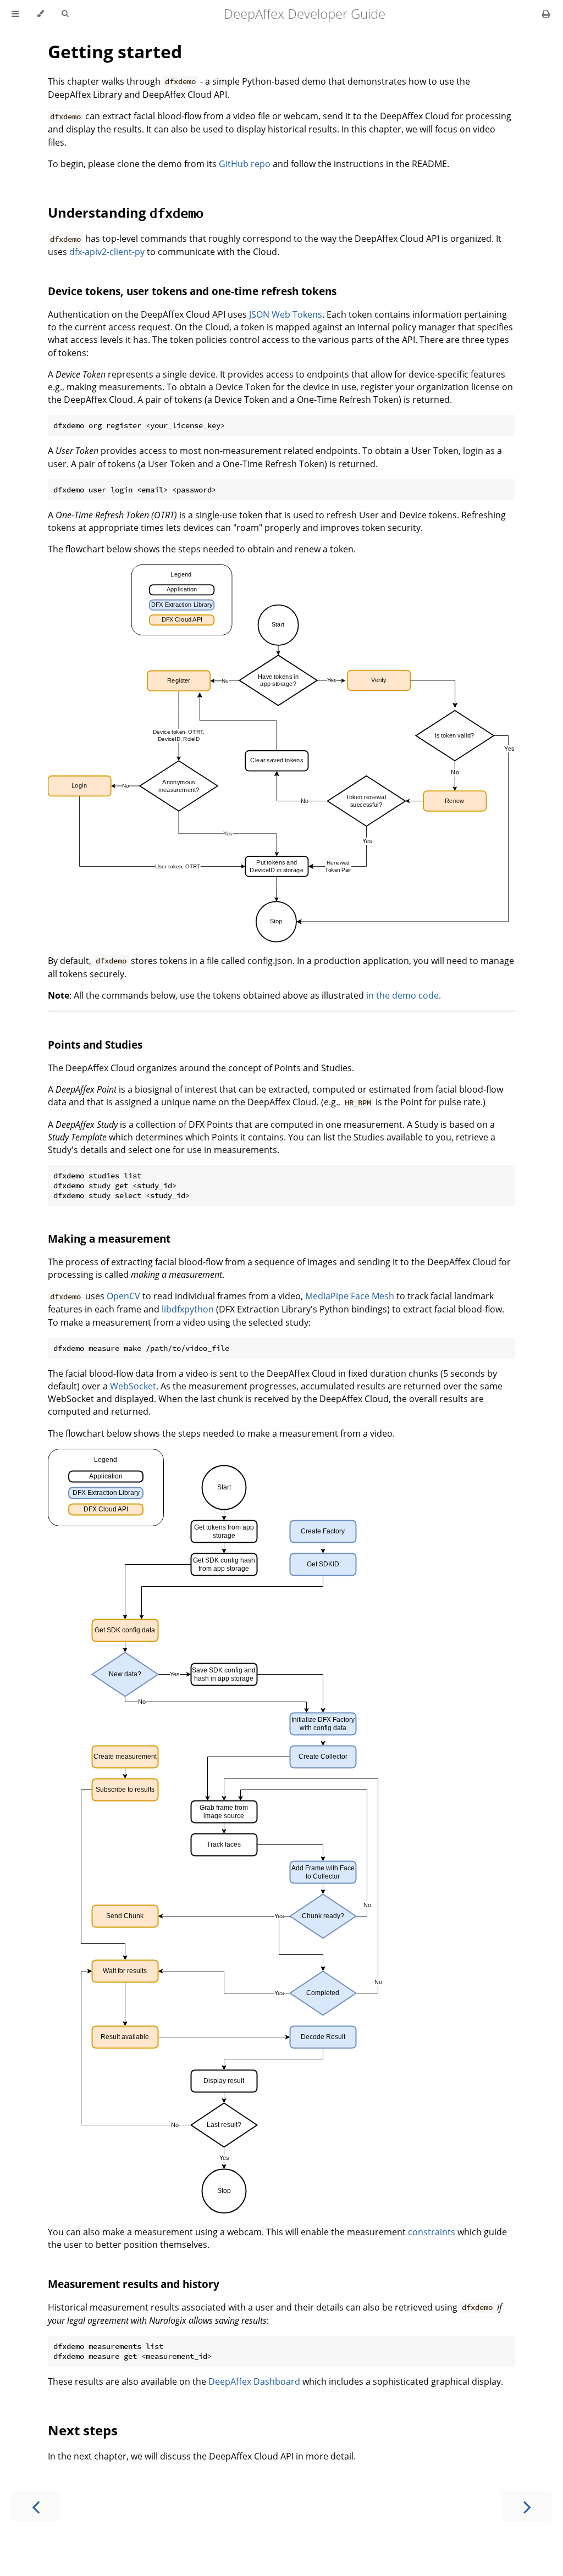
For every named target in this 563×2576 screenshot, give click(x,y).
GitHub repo (245, 164)
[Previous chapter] (36, 2506)
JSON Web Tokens (286, 314)
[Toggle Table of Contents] (15, 14)
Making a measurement (109, 1239)
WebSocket (133, 1386)
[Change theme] (40, 14)
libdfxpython (188, 1309)
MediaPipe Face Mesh (350, 1296)
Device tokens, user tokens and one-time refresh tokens (192, 291)
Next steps (83, 2430)
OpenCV (123, 1296)
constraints (432, 2232)
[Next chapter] (527, 2506)
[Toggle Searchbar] (65, 14)
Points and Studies (95, 1045)
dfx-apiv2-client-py (107, 252)
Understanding (126, 212)
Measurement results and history (134, 2284)
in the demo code (402, 995)
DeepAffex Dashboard (254, 2381)
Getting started (115, 51)
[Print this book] (546, 14)
